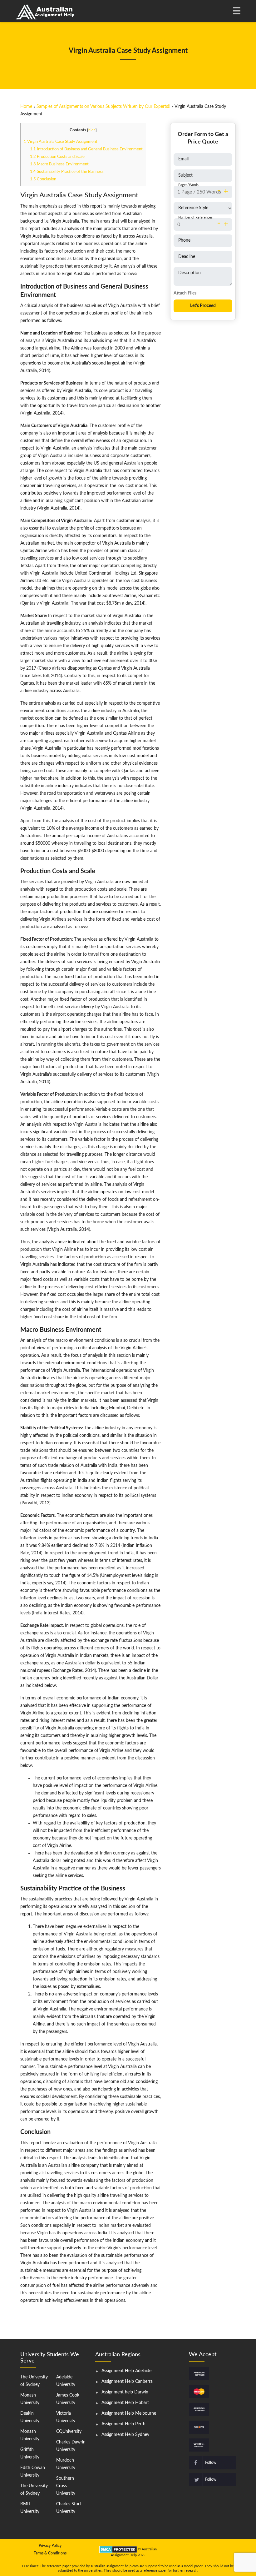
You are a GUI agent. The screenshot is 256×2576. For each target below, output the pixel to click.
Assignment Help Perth (123, 2424)
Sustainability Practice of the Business (67, 172)
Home (26, 107)
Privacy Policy (50, 2546)
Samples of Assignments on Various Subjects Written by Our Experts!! (103, 107)
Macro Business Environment (59, 164)
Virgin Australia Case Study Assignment (61, 142)
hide (92, 130)
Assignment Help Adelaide (126, 2371)
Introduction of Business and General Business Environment (86, 149)
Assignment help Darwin (125, 2392)
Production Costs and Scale (57, 157)
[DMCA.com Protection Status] (118, 2549)
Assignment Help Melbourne (129, 2413)
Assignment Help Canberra (127, 2382)
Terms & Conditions (50, 2553)
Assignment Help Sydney (125, 2435)
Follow (211, 2463)
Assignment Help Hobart (125, 2403)
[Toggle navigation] (236, 11)
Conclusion (43, 179)
